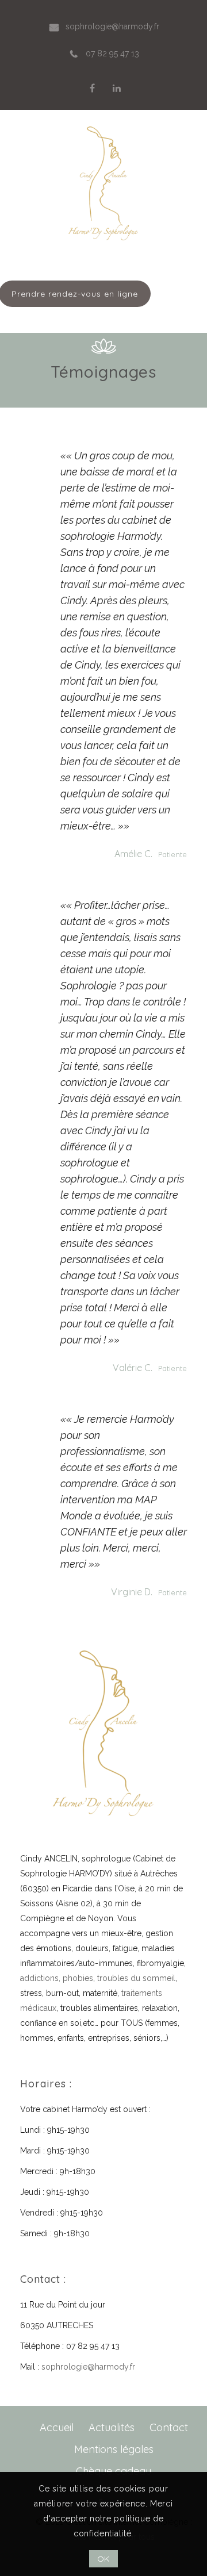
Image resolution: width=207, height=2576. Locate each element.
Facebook (93, 88)
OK (103, 2559)
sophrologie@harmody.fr (88, 2367)
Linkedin (117, 88)
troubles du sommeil (136, 1978)
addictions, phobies (57, 1978)
